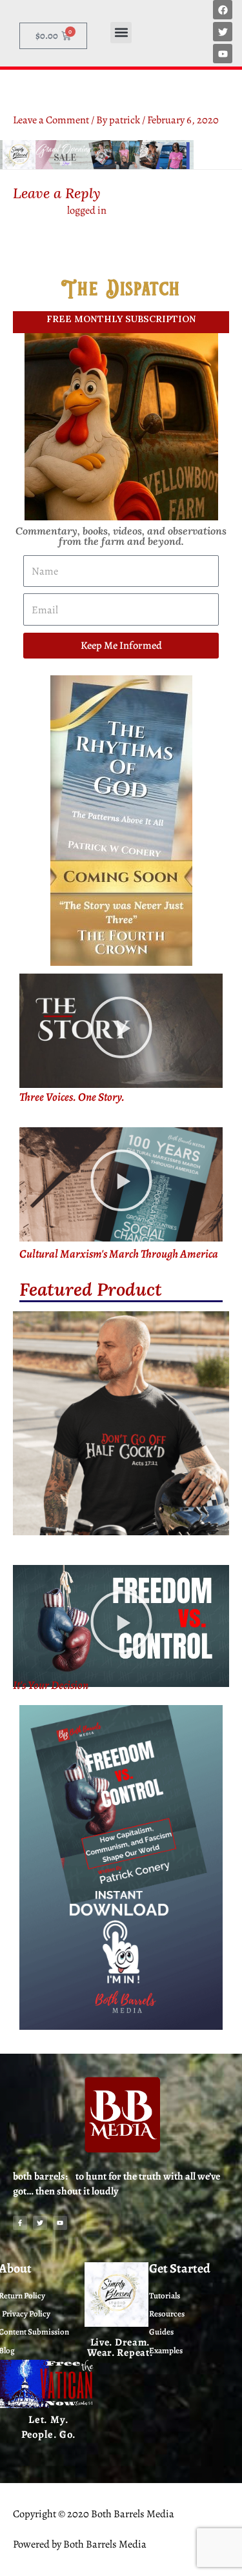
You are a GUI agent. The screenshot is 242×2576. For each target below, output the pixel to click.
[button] (121, 33)
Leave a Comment (51, 120)
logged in (87, 210)
